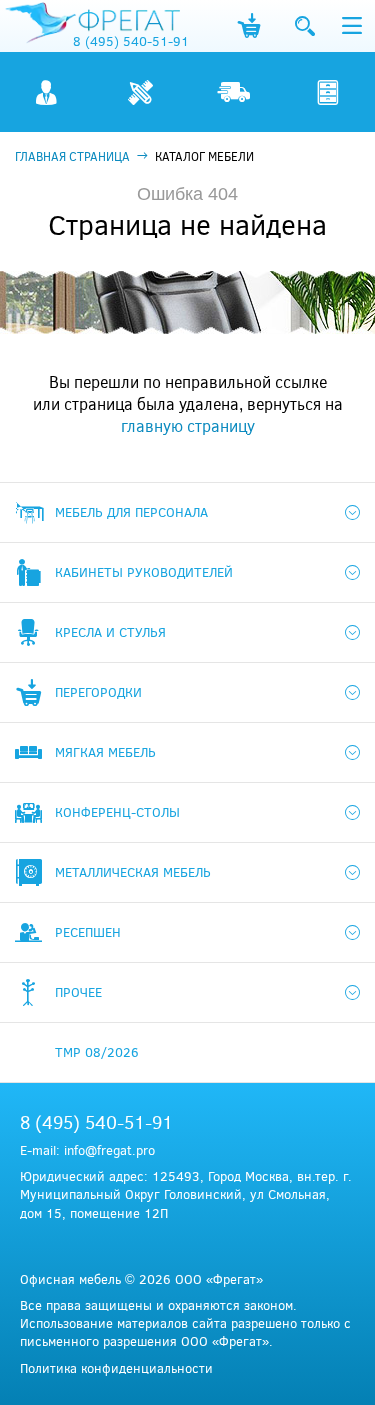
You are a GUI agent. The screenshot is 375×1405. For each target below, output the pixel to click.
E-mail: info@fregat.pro (87, 1150)
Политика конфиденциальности (116, 1368)
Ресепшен (88, 932)
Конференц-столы (117, 812)
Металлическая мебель (133, 872)
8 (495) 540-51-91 (131, 41)
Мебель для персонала (131, 512)
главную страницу (188, 425)
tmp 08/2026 (97, 1052)
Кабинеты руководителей (144, 572)
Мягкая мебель (105, 752)
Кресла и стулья (110, 632)
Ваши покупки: (248, 26)
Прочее (78, 992)
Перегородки (98, 692)
